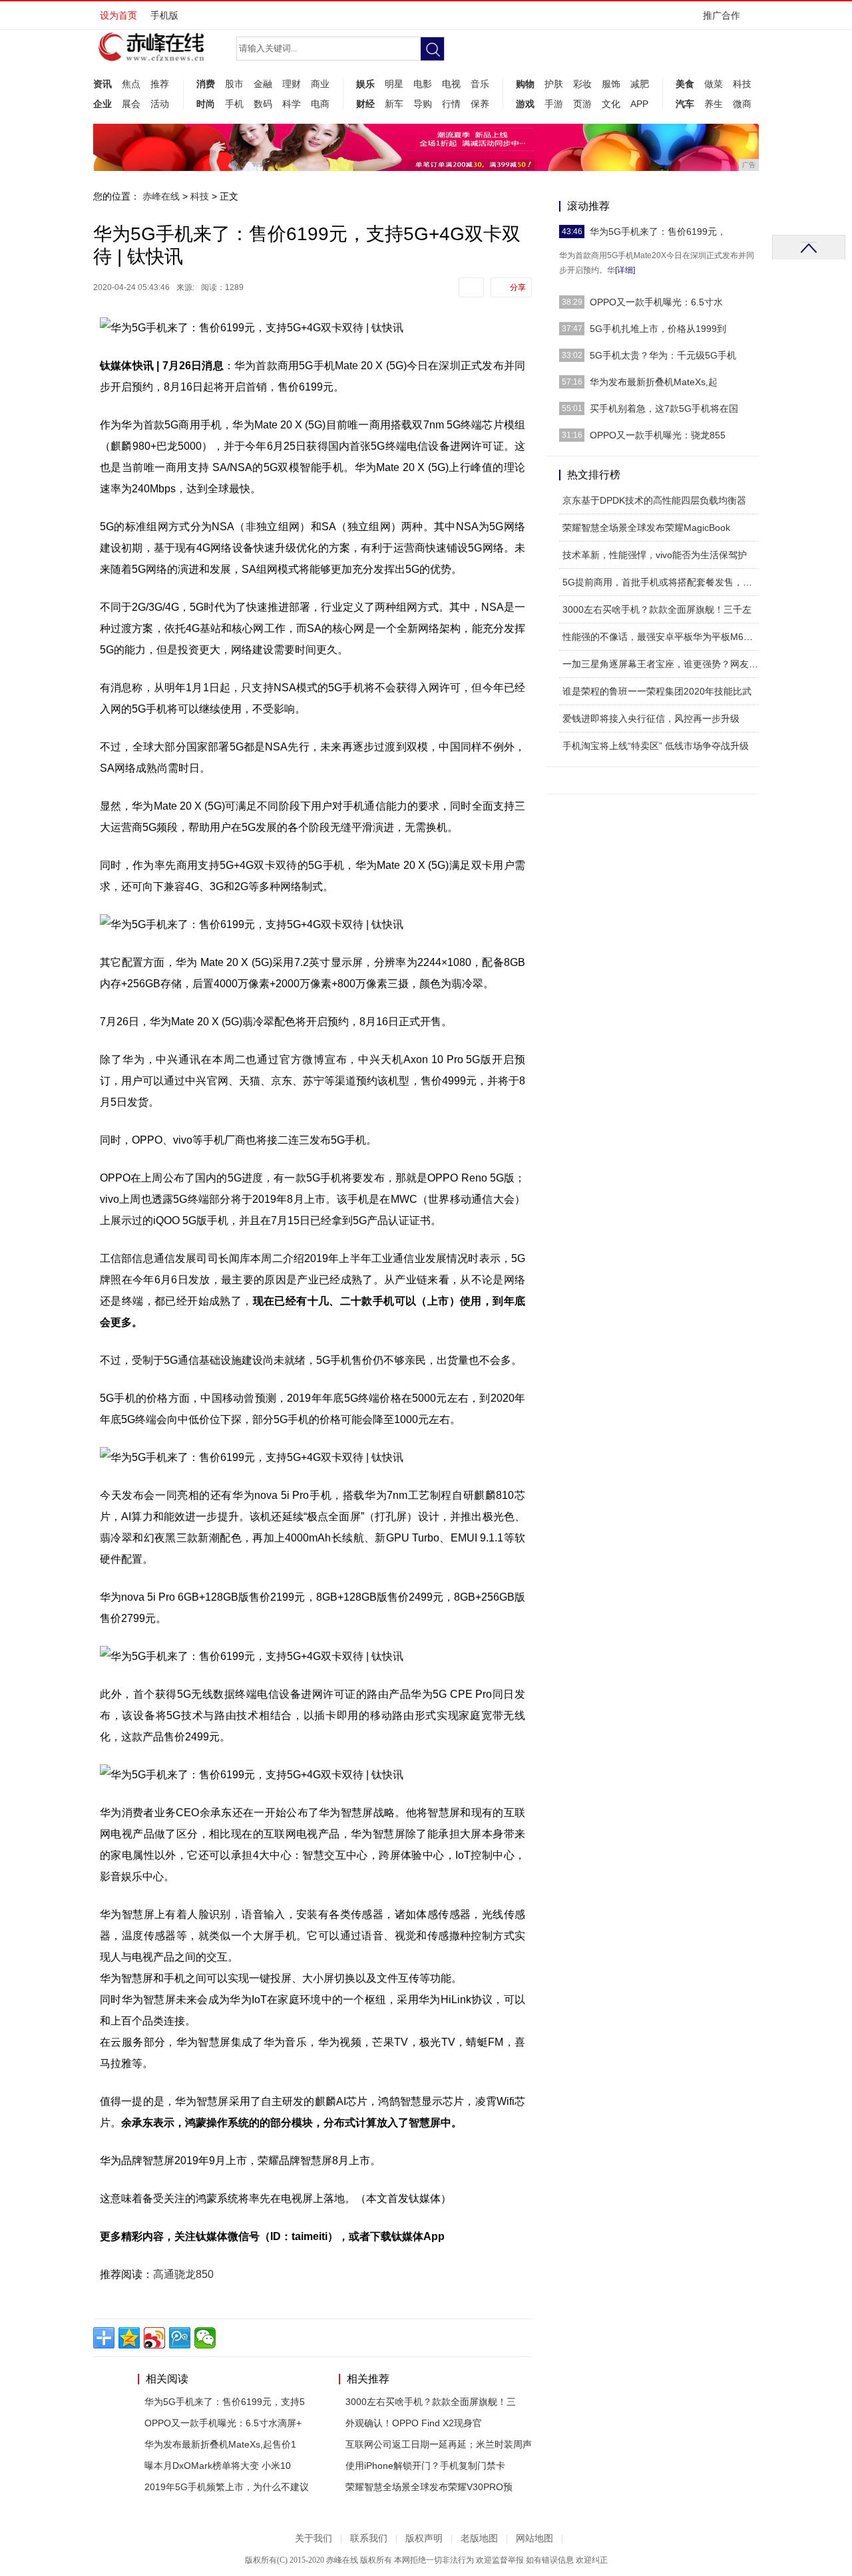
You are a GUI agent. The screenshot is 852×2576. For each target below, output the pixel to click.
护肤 (554, 84)
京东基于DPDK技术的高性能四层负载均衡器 (654, 500)
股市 (234, 84)
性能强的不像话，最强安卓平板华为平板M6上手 (662, 637)
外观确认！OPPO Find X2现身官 (414, 2423)
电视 (451, 84)
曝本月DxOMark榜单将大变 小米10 (218, 2466)
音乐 (480, 84)
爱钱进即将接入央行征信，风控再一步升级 (651, 719)
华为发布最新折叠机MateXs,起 (654, 382)
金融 (263, 84)
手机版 (164, 15)
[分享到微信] (205, 2338)
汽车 (685, 104)
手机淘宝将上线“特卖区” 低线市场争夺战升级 (656, 746)
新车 (394, 104)
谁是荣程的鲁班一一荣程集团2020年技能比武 (657, 691)
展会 (131, 104)
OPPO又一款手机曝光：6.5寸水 (656, 302)
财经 (365, 104)
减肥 (640, 84)
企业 (103, 104)
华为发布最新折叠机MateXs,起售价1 (220, 2444)
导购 (423, 104)
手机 (234, 104)
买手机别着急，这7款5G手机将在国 (664, 408)
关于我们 (314, 2538)
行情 (451, 104)
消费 (206, 84)
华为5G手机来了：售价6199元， (658, 232)
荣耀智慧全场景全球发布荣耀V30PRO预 (429, 2487)
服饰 (611, 84)
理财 (292, 84)
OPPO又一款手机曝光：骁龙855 (658, 435)
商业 (320, 84)
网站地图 (534, 2538)
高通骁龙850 (183, 2274)
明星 (394, 84)
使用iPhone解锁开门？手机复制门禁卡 (425, 2466)
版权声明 (424, 2538)
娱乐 (365, 84)
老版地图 (479, 2538)
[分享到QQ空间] (129, 2338)
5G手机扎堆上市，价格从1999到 (658, 329)
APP (639, 104)
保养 (480, 104)
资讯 (103, 84)
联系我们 (369, 2538)
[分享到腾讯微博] (180, 2338)
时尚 (206, 104)
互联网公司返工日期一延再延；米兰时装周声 (439, 2444)
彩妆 (582, 84)
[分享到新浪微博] (154, 2338)
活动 (160, 104)
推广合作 (722, 15)
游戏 (525, 104)
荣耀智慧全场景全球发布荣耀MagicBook (646, 528)
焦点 (131, 84)
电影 (423, 84)
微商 (742, 104)
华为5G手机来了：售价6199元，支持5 (225, 2402)
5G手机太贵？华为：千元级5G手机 (663, 355)
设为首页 (118, 15)
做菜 (714, 84)
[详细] (625, 270)
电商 (320, 104)
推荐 (160, 84)
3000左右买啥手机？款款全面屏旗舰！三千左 (657, 609)
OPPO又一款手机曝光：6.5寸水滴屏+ (223, 2423)
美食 (685, 84)
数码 (263, 104)
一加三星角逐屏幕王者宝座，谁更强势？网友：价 (665, 664)
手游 (554, 104)
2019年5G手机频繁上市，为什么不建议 (227, 2487)
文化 (611, 104)
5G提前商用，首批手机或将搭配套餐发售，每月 (662, 582)
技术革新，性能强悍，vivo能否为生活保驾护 (655, 555)
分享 (518, 287)
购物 (525, 84)
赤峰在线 (161, 196)
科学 (292, 104)
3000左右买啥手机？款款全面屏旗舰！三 (431, 2402)
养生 (714, 104)
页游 (582, 104)
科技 (742, 84)
